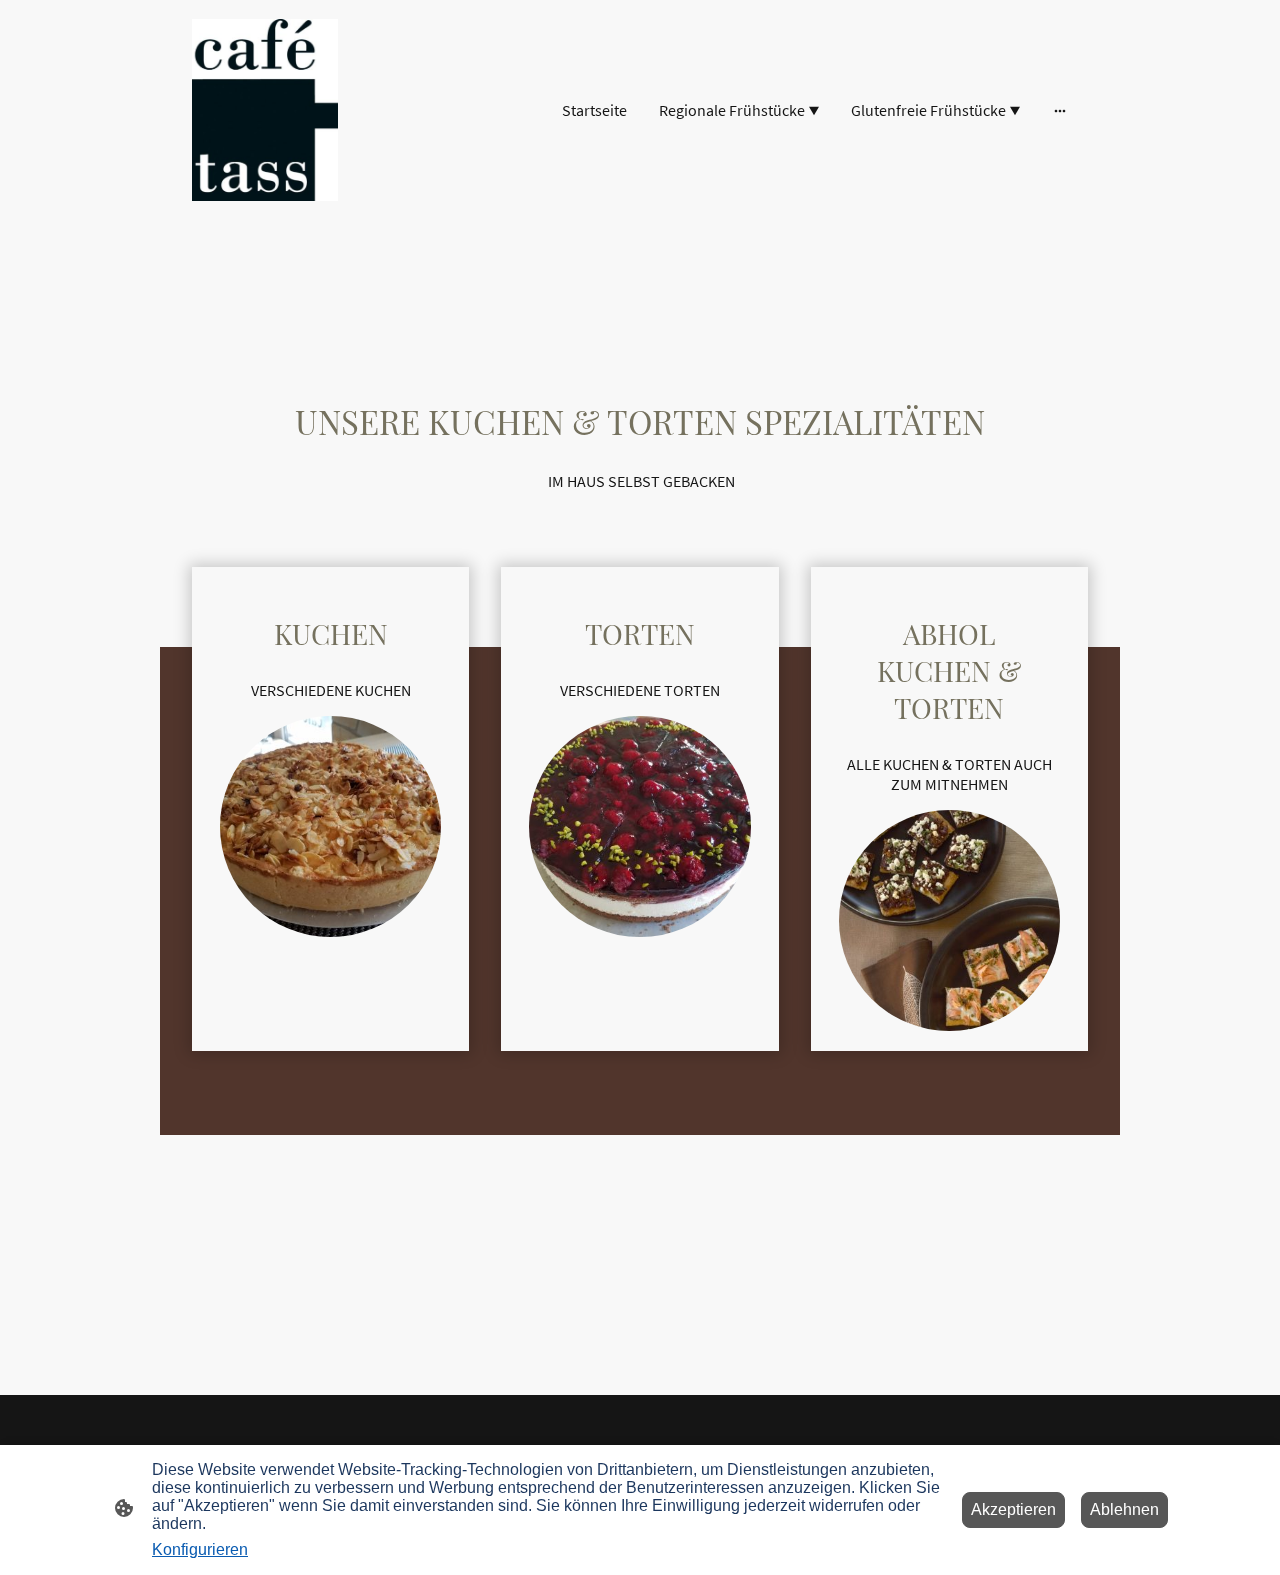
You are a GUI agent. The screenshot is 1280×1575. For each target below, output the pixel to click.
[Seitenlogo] (265, 110)
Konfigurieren (200, 1549)
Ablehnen (1124, 1509)
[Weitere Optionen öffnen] (1060, 110)
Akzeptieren (1013, 1509)
